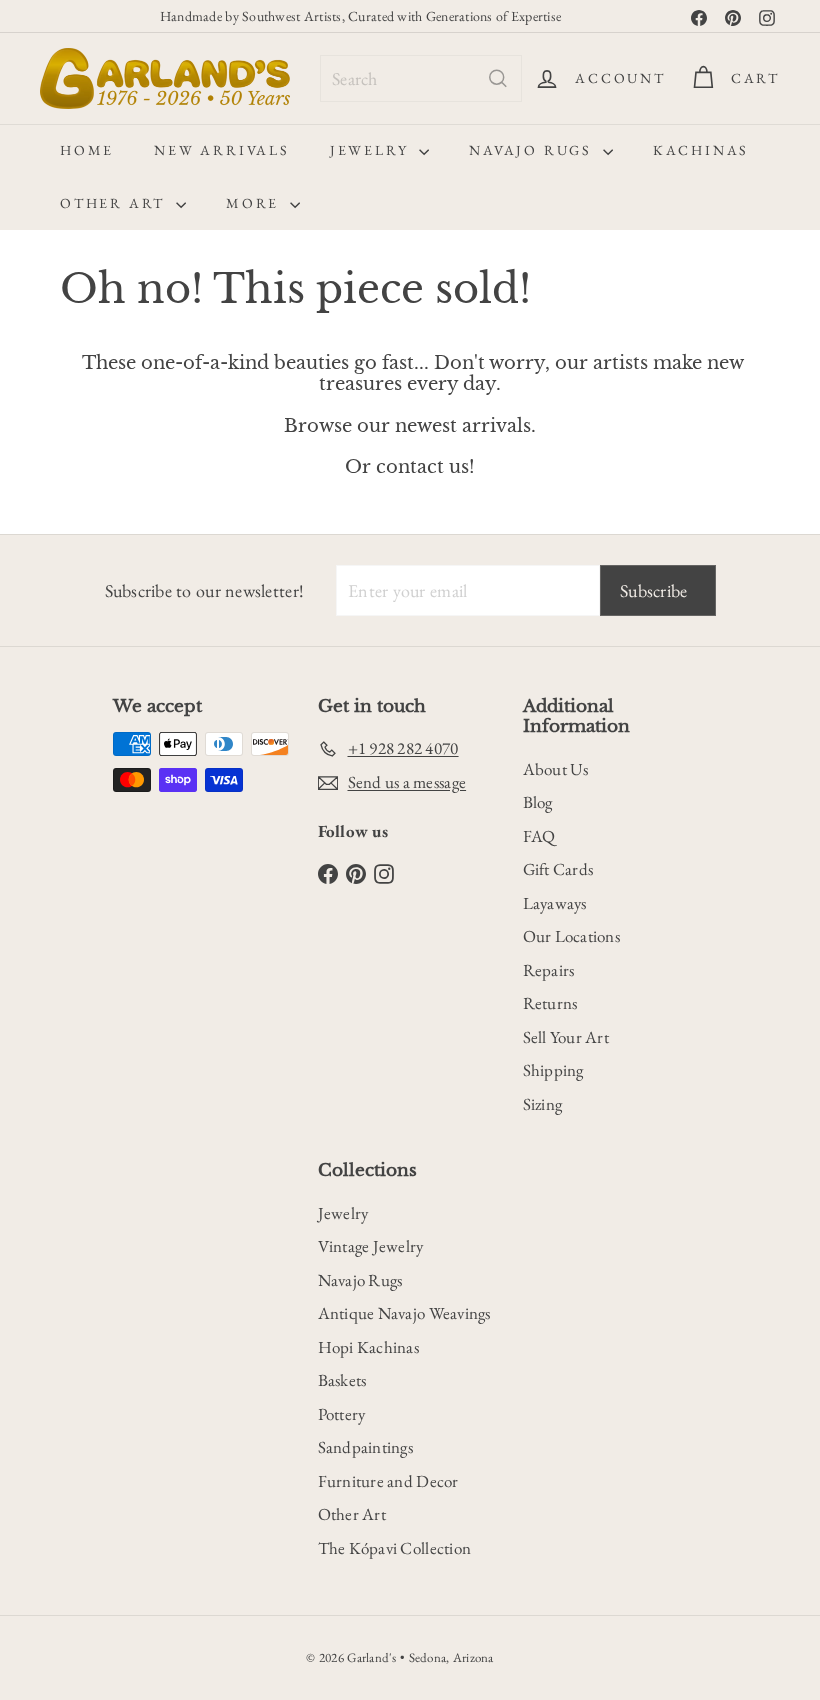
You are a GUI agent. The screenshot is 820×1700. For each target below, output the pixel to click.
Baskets (342, 1380)
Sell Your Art (566, 1037)
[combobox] (421, 78)
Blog (538, 802)
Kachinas (701, 150)
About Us (556, 769)
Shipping (553, 1070)
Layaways (555, 903)
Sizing (543, 1104)
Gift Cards (558, 869)
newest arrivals (463, 426)
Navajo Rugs (533, 150)
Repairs (549, 970)
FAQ (539, 836)
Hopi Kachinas (369, 1347)
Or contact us (407, 467)
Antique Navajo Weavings (404, 1313)
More (255, 203)
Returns (550, 1003)
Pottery (342, 1414)
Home (87, 150)
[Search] (498, 78)
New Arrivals (222, 150)
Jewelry (372, 150)
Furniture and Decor (388, 1481)
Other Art (115, 203)
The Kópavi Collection (395, 1548)
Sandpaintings (366, 1447)
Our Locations (572, 936)
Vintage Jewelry (371, 1246)
